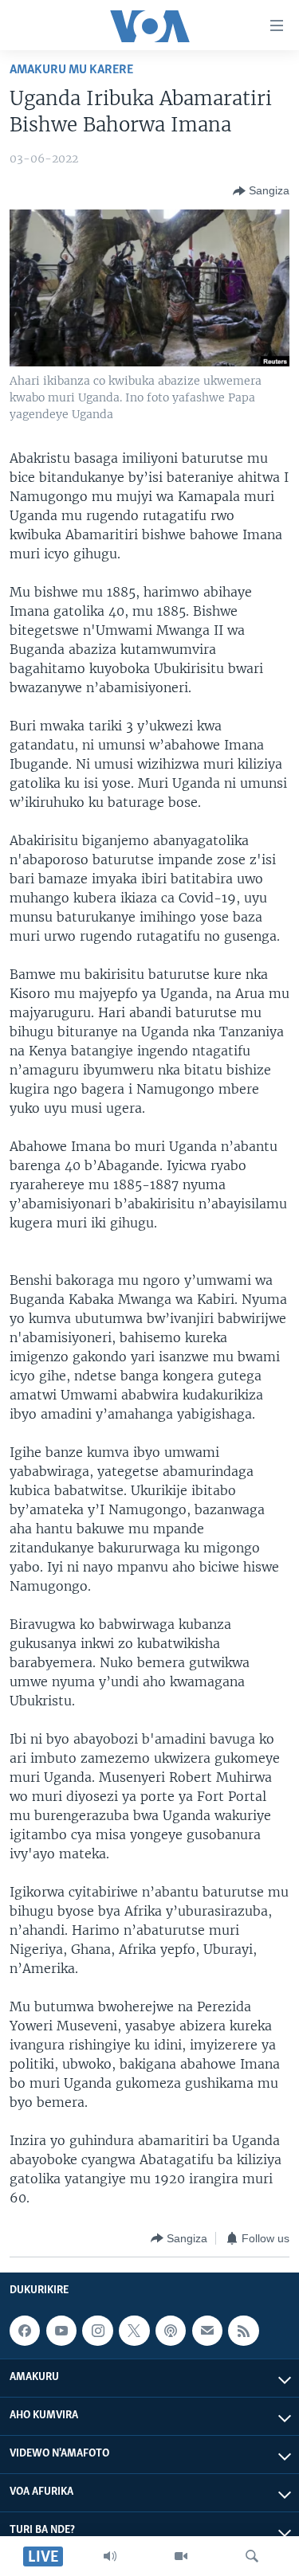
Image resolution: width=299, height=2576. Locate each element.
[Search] (252, 2556)
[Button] (261, 191)
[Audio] (110, 2556)
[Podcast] (171, 2331)
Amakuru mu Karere (71, 70)
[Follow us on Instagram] (97, 2331)
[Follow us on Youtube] (61, 2331)
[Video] (181, 2556)
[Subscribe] (207, 2331)
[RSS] (243, 2331)
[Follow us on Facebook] (25, 2331)
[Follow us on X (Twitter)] (134, 2331)
